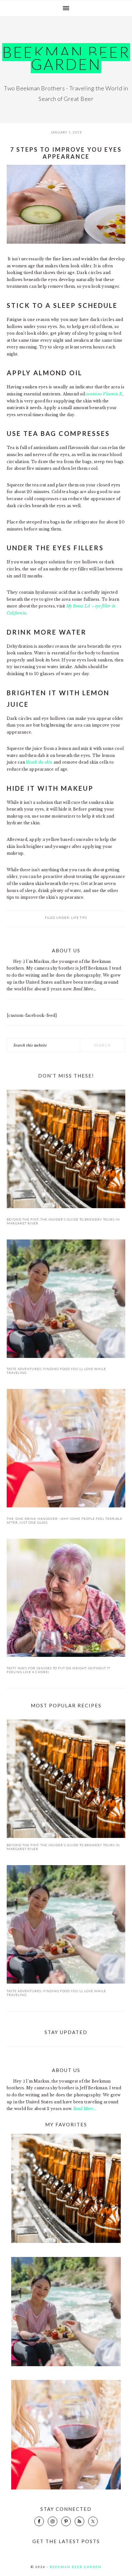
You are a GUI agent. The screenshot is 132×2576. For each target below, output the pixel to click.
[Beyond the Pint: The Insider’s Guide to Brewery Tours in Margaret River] (66, 1150)
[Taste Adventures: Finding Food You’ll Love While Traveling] (66, 1300)
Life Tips (79, 918)
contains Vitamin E (104, 394)
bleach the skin (39, 762)
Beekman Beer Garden (66, 58)
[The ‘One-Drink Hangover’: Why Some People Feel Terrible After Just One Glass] (66, 1449)
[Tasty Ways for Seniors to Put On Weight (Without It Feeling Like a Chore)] (66, 1599)
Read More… (85, 989)
